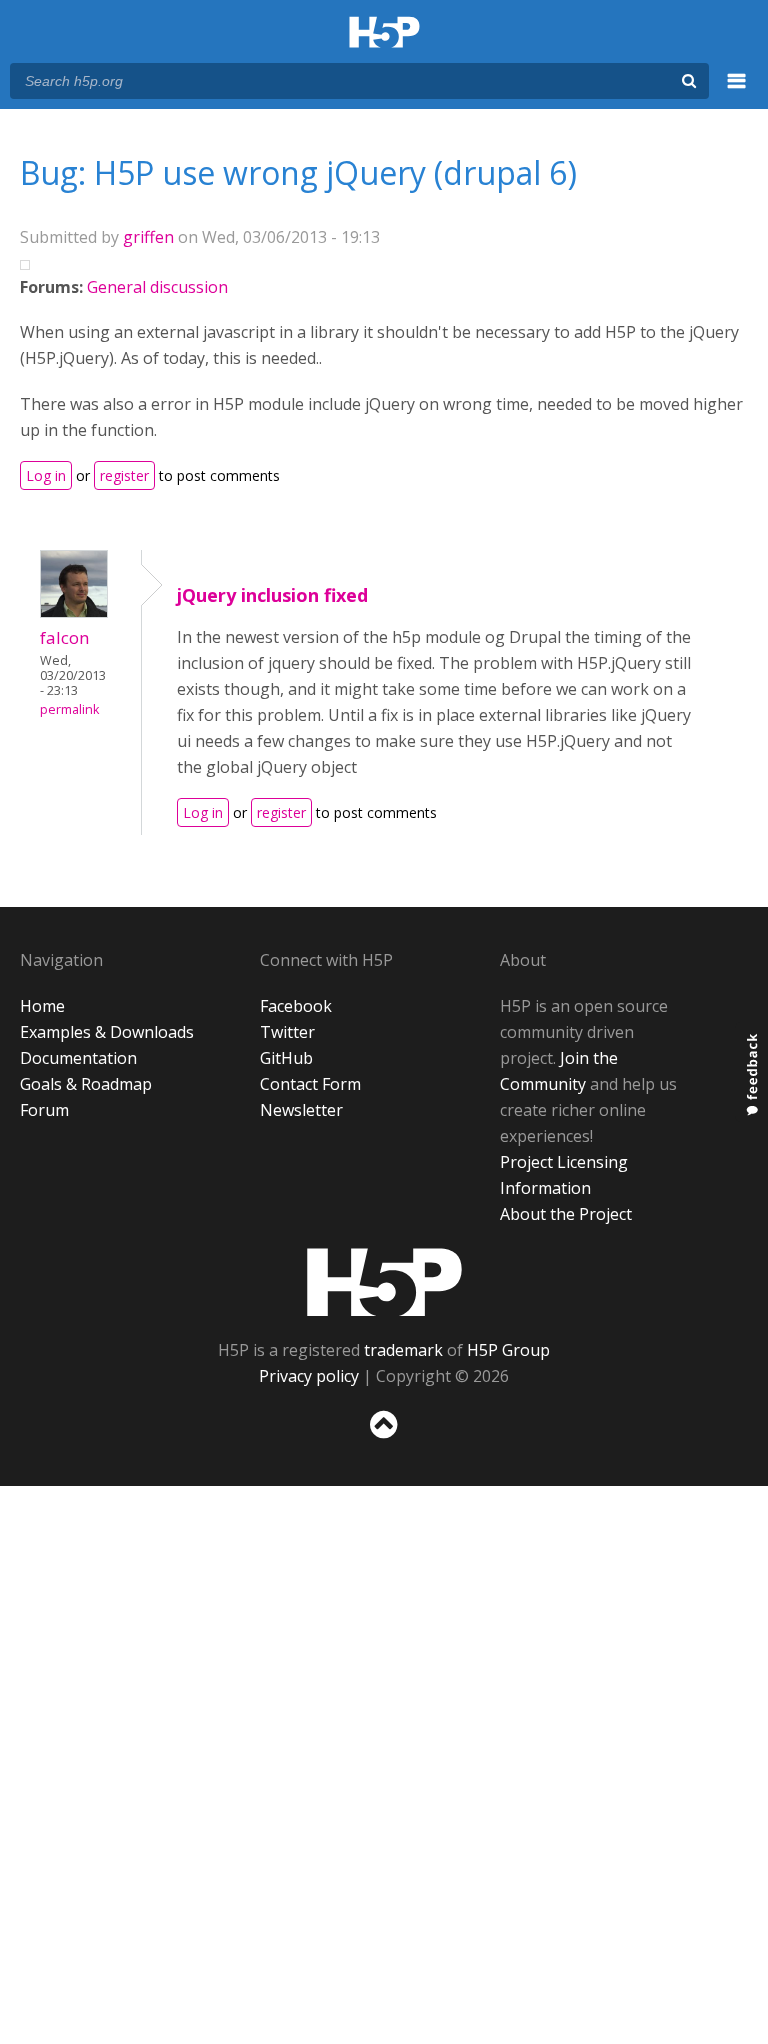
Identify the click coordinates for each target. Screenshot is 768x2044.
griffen (148, 237)
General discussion (157, 287)
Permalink (69, 709)
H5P (384, 1282)
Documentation (78, 1058)
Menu (737, 92)
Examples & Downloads (107, 1032)
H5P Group (508, 1350)
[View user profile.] (74, 612)
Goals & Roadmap (86, 1084)
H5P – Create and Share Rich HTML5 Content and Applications (384, 33)
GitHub (286, 1058)
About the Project (566, 1214)
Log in (46, 475)
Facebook (296, 1006)
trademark (403, 1350)
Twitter (287, 1032)
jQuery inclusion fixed (272, 595)
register (124, 475)
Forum (44, 1110)
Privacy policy (309, 1376)
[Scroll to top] (384, 1442)
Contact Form (310, 1084)
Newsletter (301, 1110)
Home (42, 1006)
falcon (65, 637)
